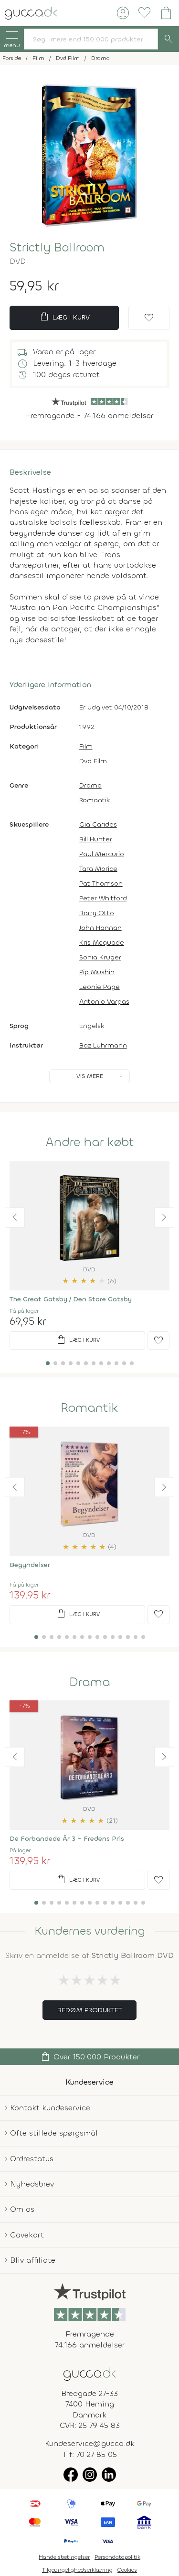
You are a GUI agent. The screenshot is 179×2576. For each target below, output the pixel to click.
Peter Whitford (103, 898)
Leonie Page (100, 987)
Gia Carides (98, 824)
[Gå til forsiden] (90, 2373)
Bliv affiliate (33, 2260)
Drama (90, 785)
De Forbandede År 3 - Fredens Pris (67, 1839)
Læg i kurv (64, 317)
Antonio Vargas (104, 1002)
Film (86, 746)
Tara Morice (98, 869)
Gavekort (27, 2235)
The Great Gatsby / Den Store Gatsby (71, 1299)
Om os (22, 2209)
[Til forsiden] (31, 12)
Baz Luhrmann (103, 1045)
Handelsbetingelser (64, 2557)
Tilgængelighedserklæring (77, 2570)
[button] (15, 1218)
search (168, 39)
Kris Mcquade (102, 943)
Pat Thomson (101, 884)
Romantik (95, 800)
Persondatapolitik (117, 2557)
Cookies (127, 2570)
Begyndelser (30, 1565)
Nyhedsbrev (32, 2184)
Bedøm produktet (89, 2010)
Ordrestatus (32, 2159)
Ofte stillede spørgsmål (54, 2133)
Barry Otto (97, 913)
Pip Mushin (97, 972)
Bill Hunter (96, 839)
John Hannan (100, 928)
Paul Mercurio (102, 854)
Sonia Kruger (100, 957)
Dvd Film (93, 761)
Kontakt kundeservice (50, 2108)
